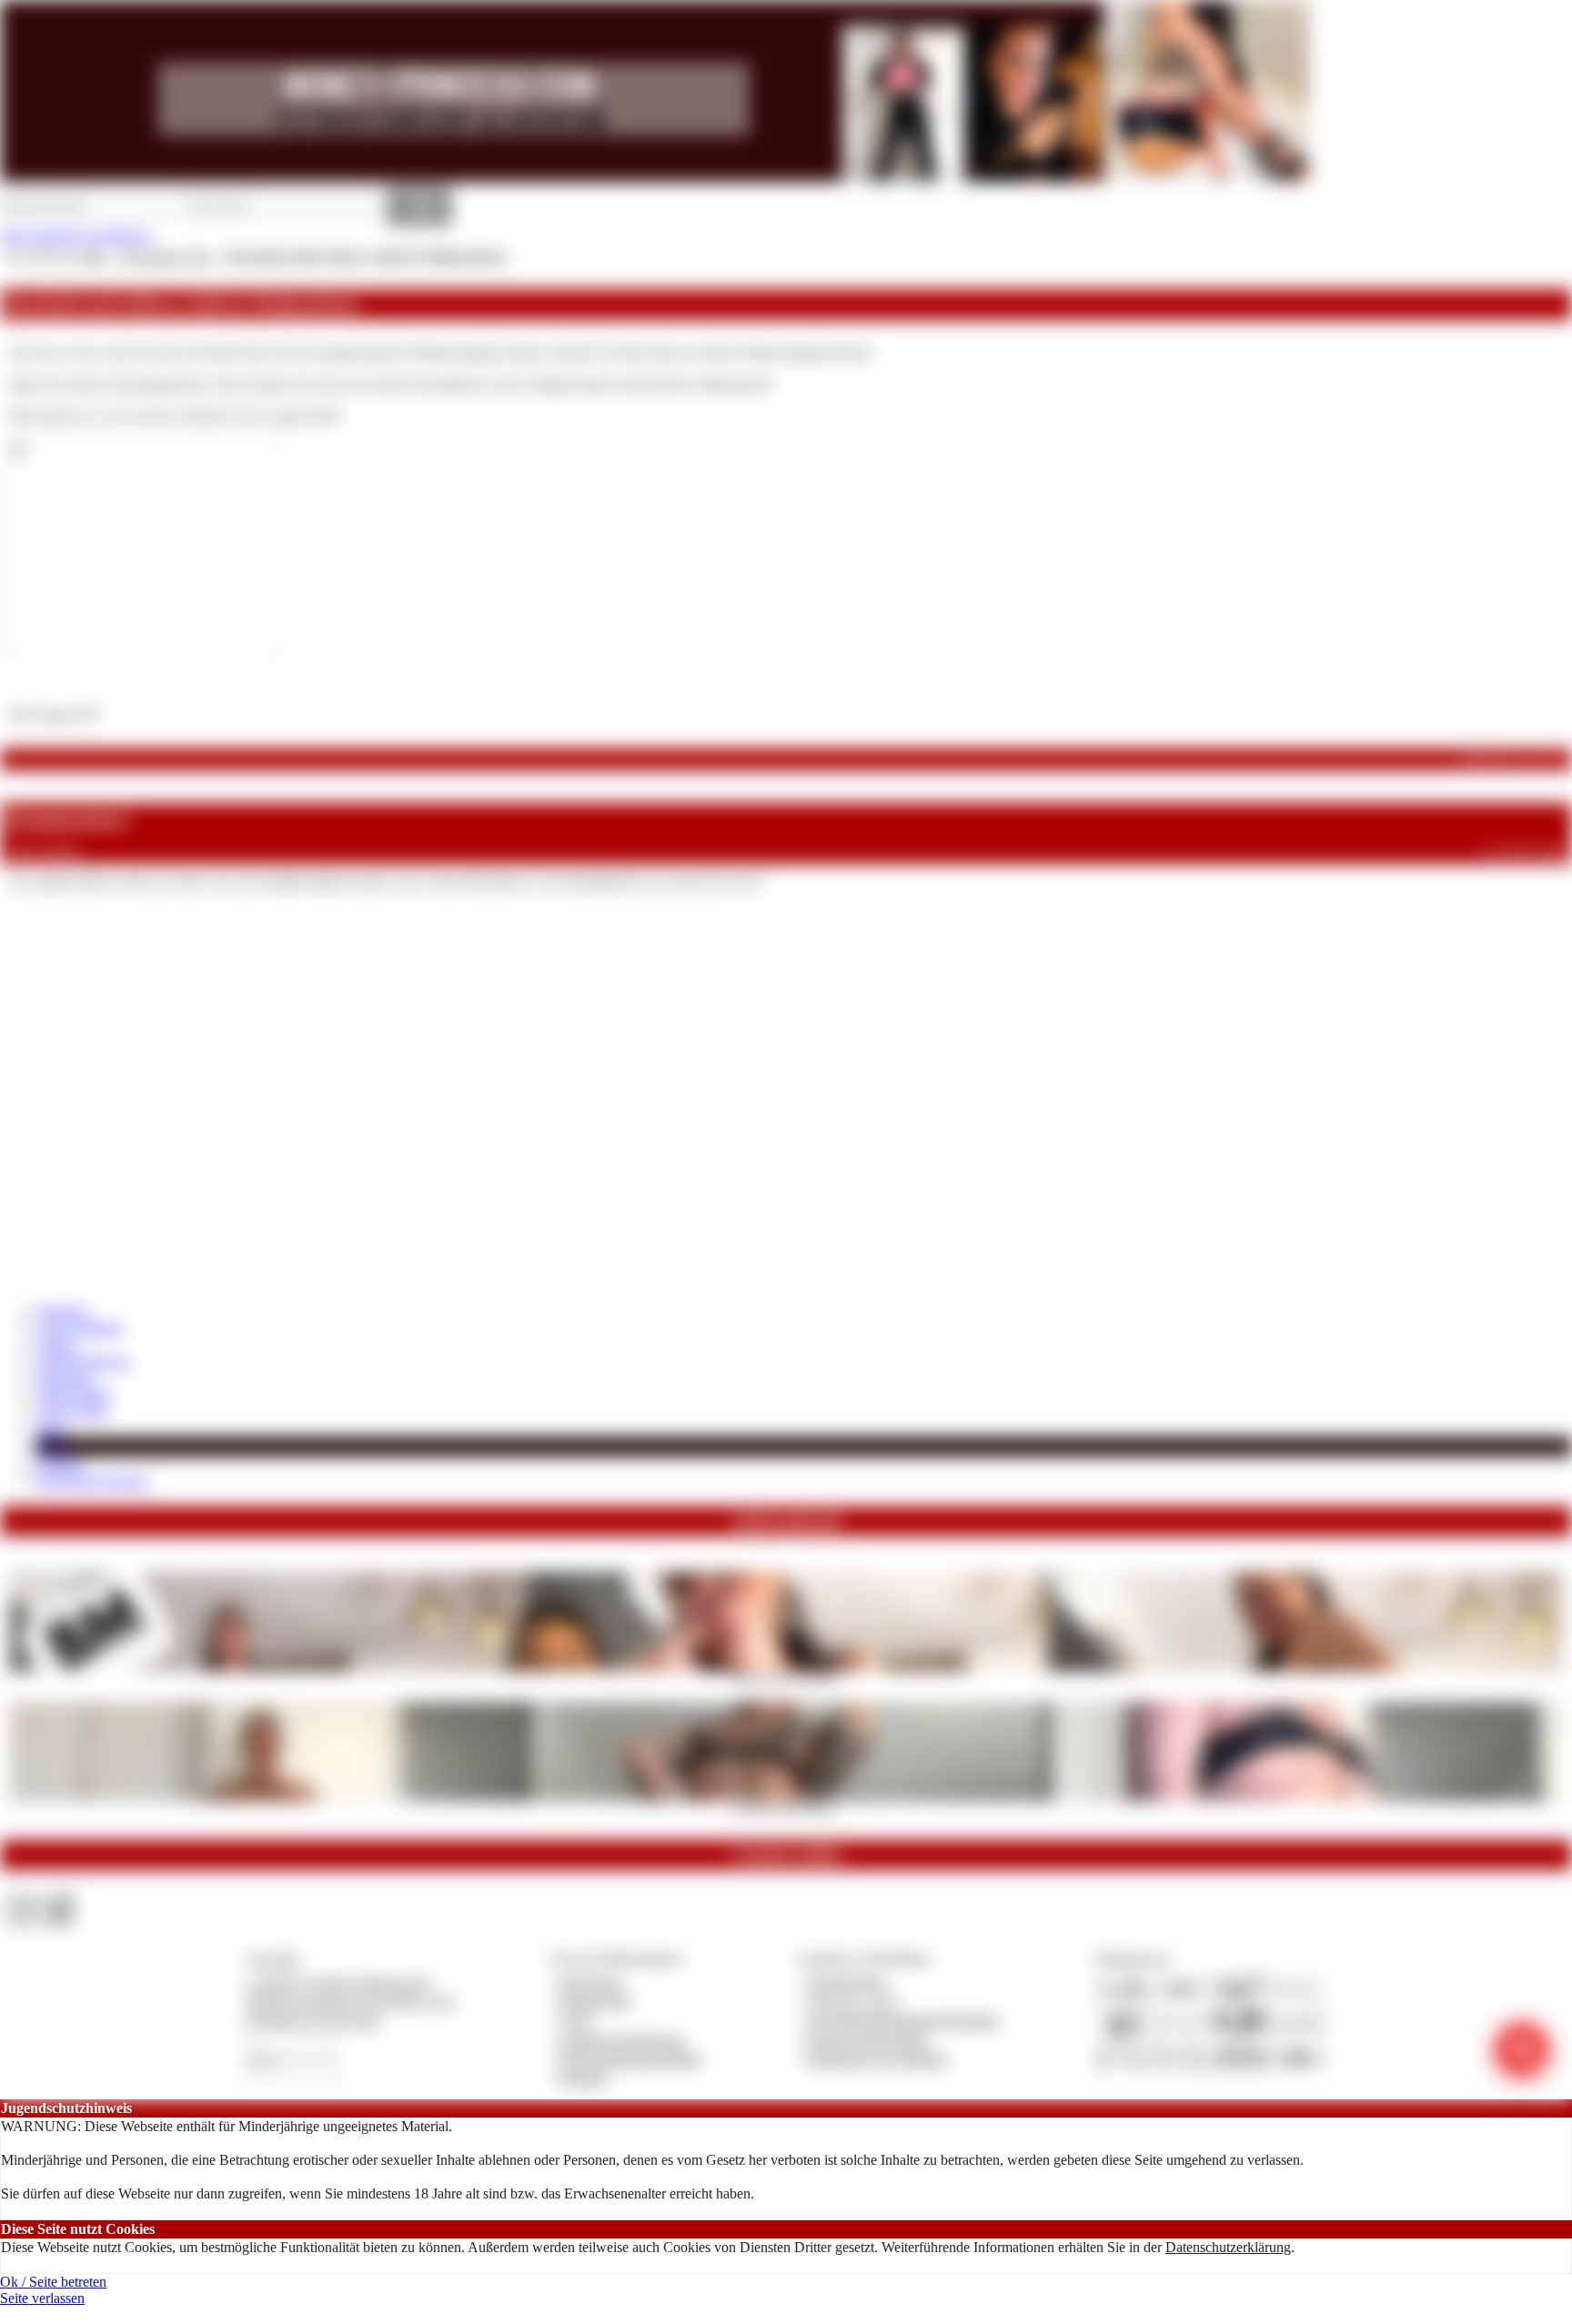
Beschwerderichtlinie (868, 2040)
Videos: (40, 1900)
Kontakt (584, 2078)
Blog (51, 1446)
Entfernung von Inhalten (878, 2059)
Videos (56, 1345)
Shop (51, 1429)
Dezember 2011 (168, 257)
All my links (72, 1411)
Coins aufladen (80, 1328)
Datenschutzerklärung (1228, 2247)
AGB (575, 2020)
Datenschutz (596, 2001)
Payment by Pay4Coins (313, 2020)
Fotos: (40, 1917)
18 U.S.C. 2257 (853, 2001)
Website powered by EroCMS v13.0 (350, 2001)
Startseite (62, 1311)
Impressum (592, 1982)
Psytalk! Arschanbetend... (786, 1807)
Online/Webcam (83, 1361)
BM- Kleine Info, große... (786, 1677)
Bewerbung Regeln (92, 1480)
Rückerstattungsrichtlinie (631, 2059)
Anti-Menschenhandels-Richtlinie (903, 2020)
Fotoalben (65, 1378)
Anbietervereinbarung (622, 2040)
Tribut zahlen (74, 1395)
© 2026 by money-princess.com (338, 1982)
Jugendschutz (846, 1982)
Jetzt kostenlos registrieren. (77, 235)
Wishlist (59, 1464)
